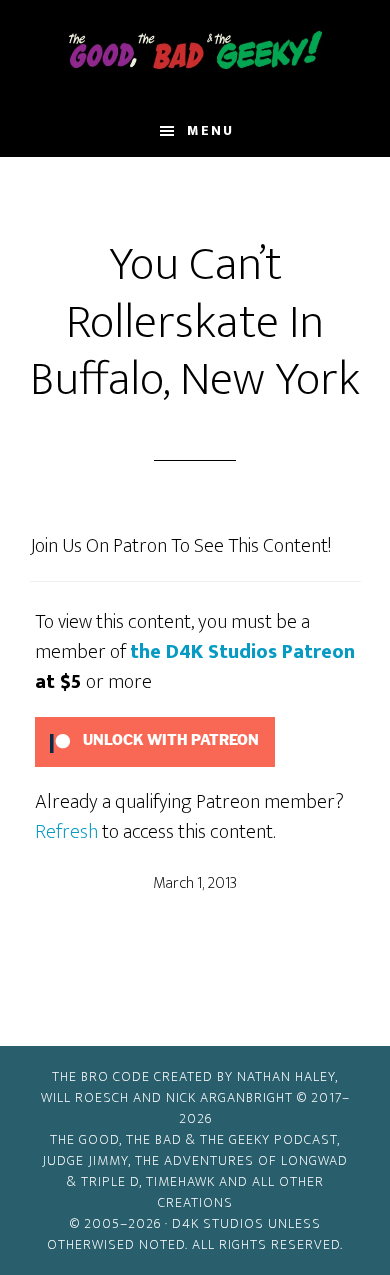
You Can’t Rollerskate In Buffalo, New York (195, 322)
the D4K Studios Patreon (242, 652)
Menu (210, 130)
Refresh (66, 832)
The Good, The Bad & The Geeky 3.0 (195, 53)
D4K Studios (218, 1223)
